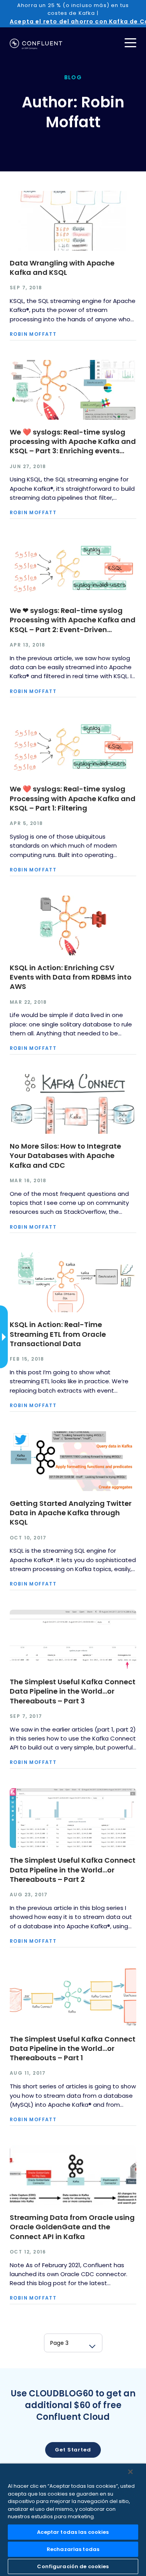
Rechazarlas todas (73, 2549)
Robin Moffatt (33, 334)
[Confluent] (36, 44)
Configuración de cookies (73, 2566)
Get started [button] (73, 2450)
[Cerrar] (130, 2472)
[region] (73, 2520)
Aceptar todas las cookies (73, 2532)
